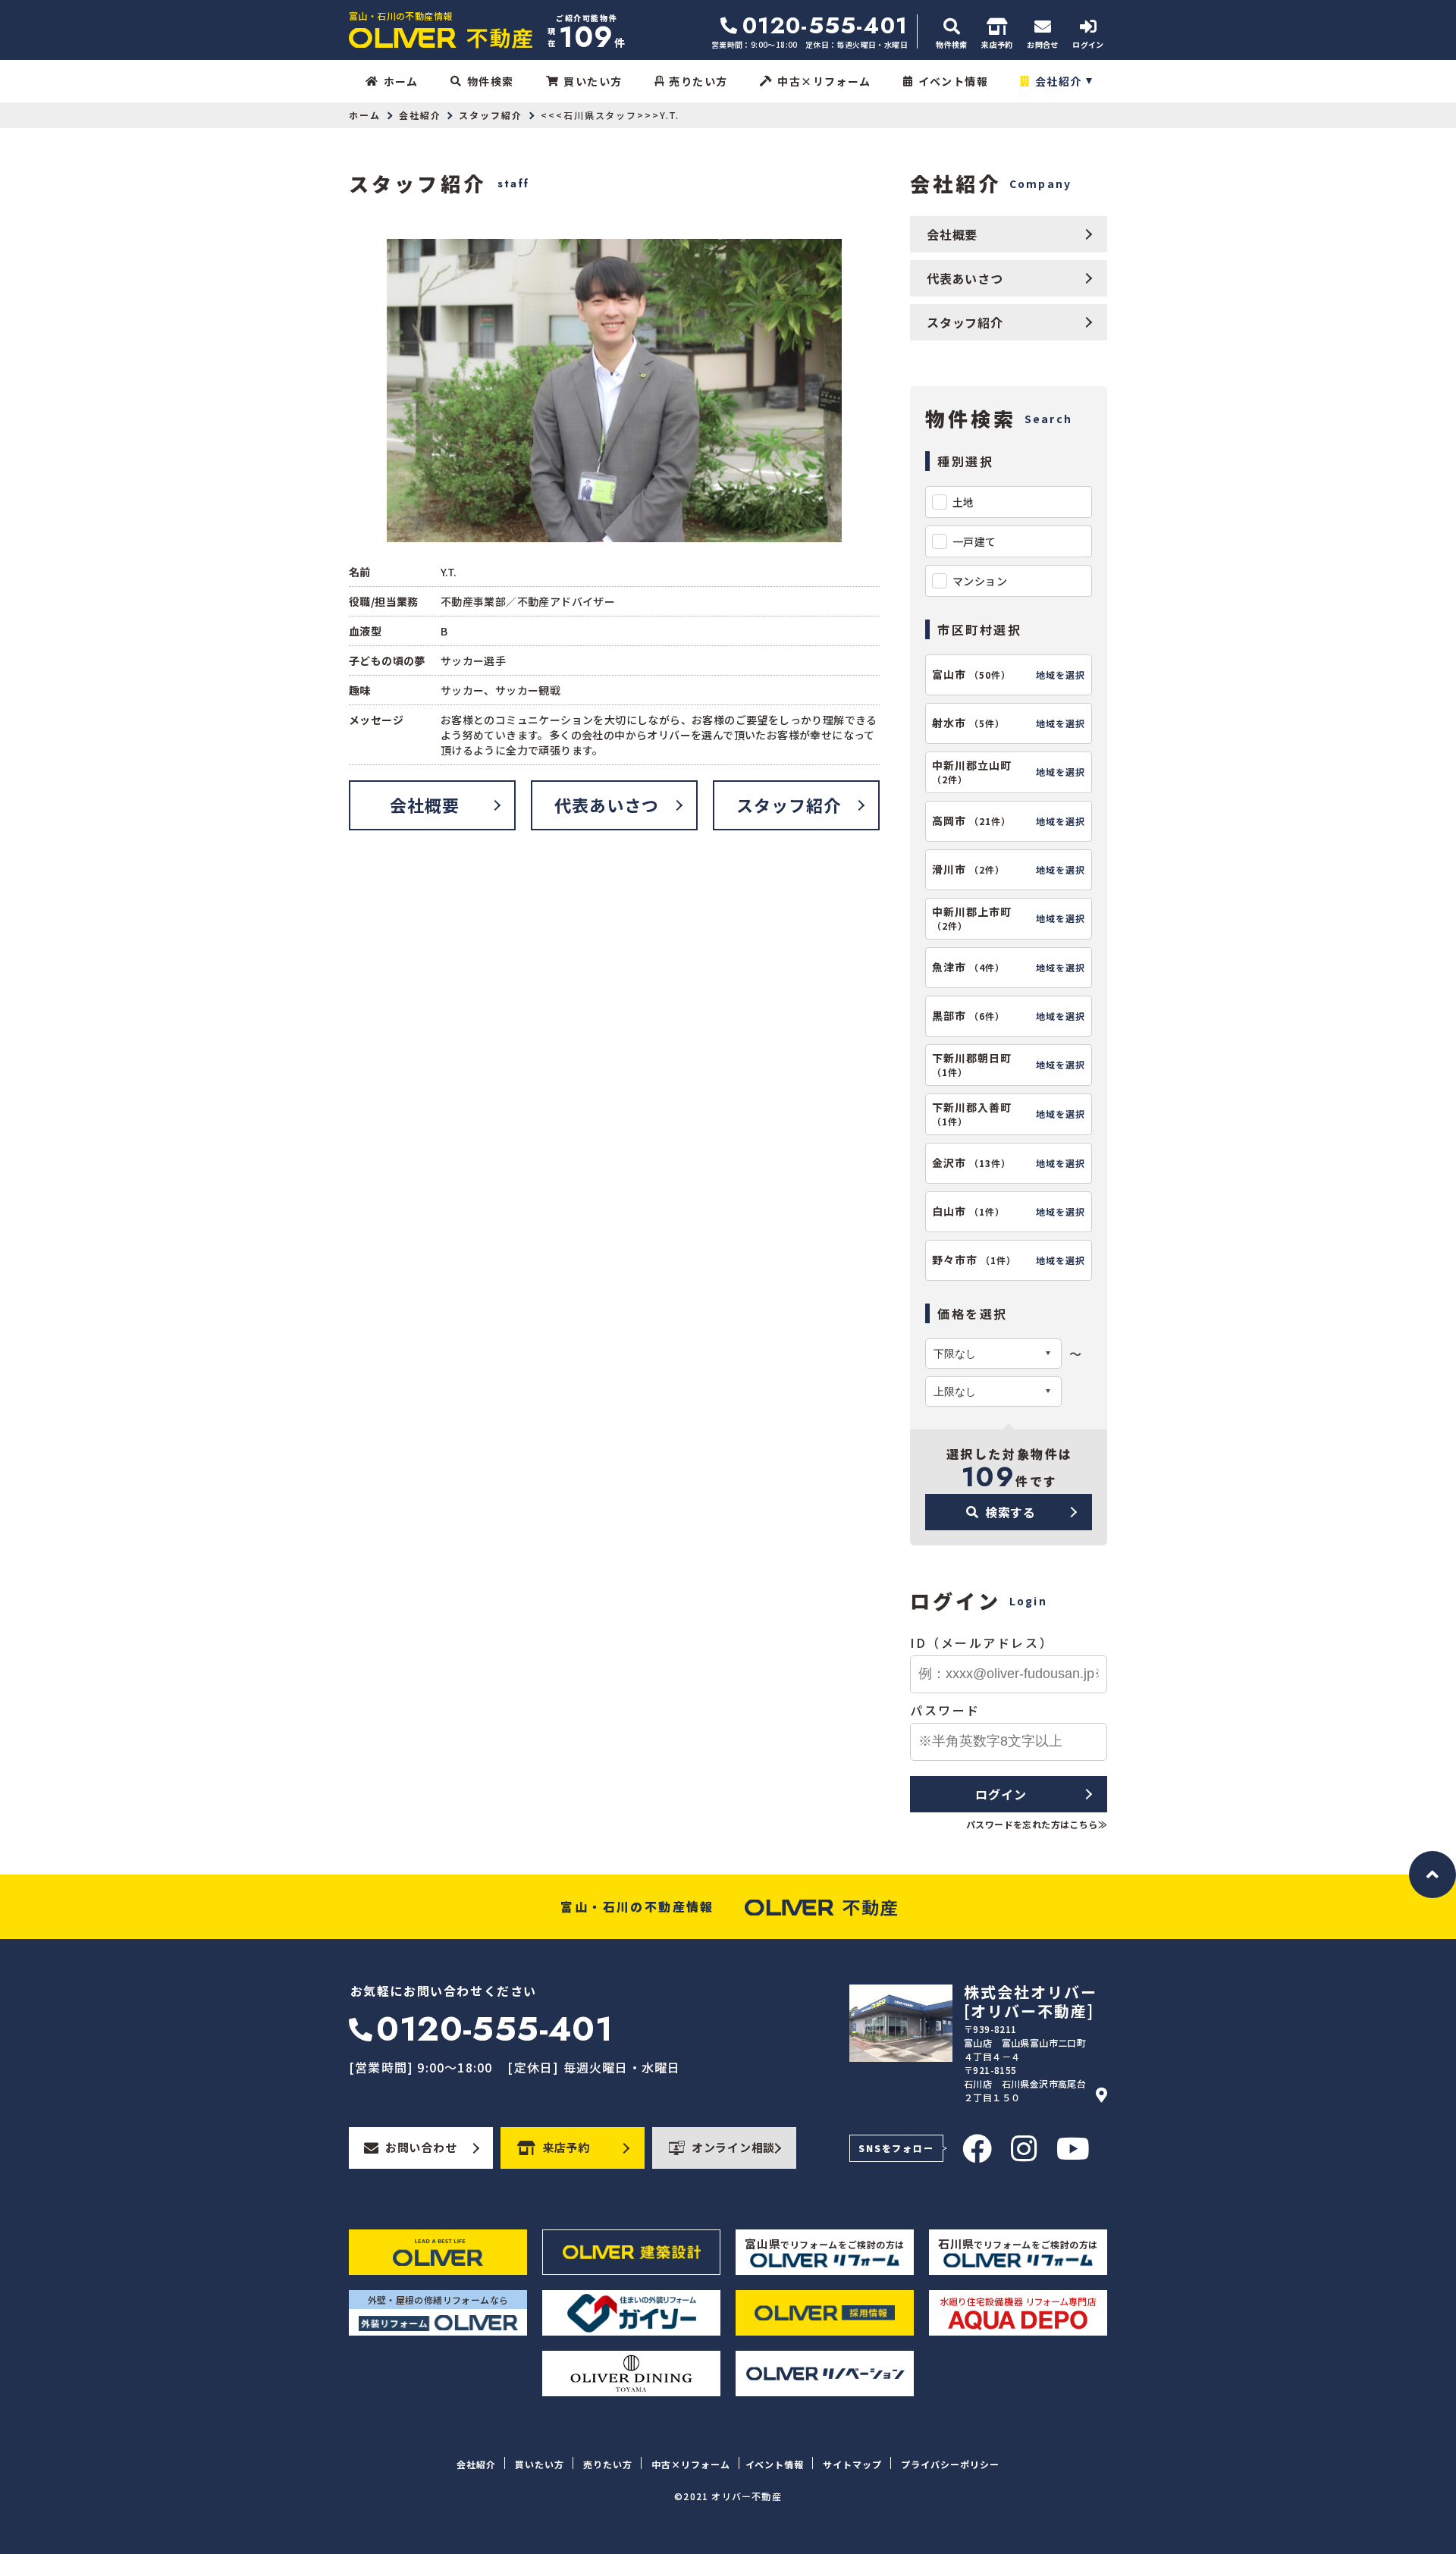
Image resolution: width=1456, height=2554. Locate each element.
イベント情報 (953, 81)
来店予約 (566, 2147)
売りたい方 (698, 81)
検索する (1010, 1512)
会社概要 (425, 805)
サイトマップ (852, 2464)
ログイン (1001, 1794)
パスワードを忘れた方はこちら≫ (1037, 1824)
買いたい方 (593, 81)
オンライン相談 (733, 2147)
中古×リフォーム (824, 81)
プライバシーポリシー (950, 2464)
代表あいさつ (607, 805)
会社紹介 (1059, 81)
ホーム (401, 81)
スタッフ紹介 (491, 115)
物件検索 (491, 81)
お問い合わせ (421, 2147)
